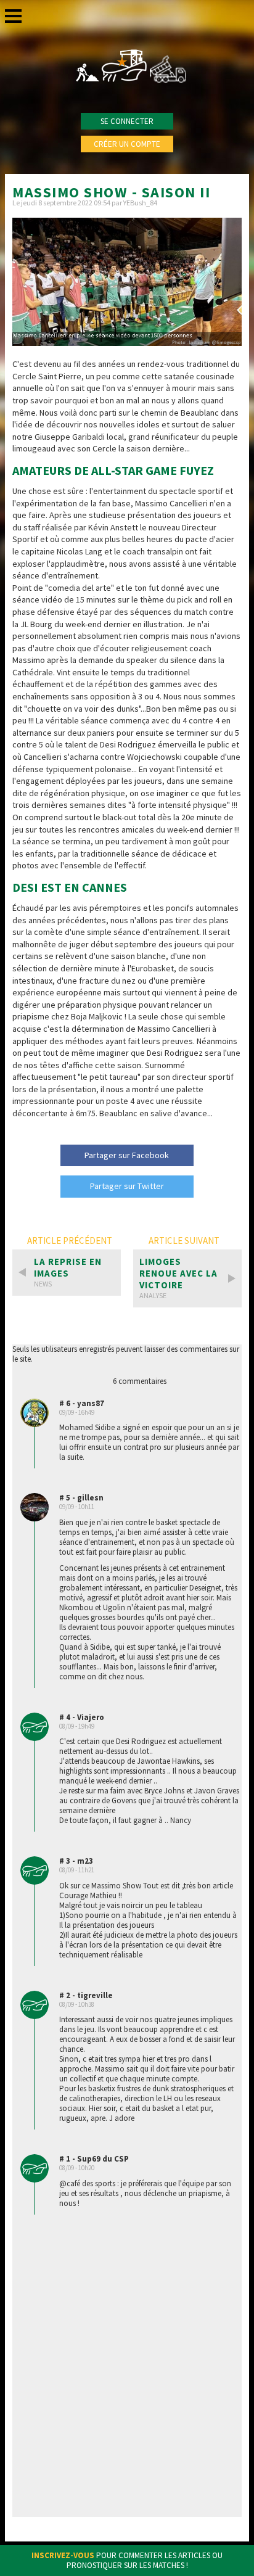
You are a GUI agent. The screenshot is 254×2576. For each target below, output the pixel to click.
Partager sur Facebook (127, 1155)
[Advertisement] (127, 2372)
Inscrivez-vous (63, 2555)
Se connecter (127, 121)
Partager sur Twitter (127, 1186)
